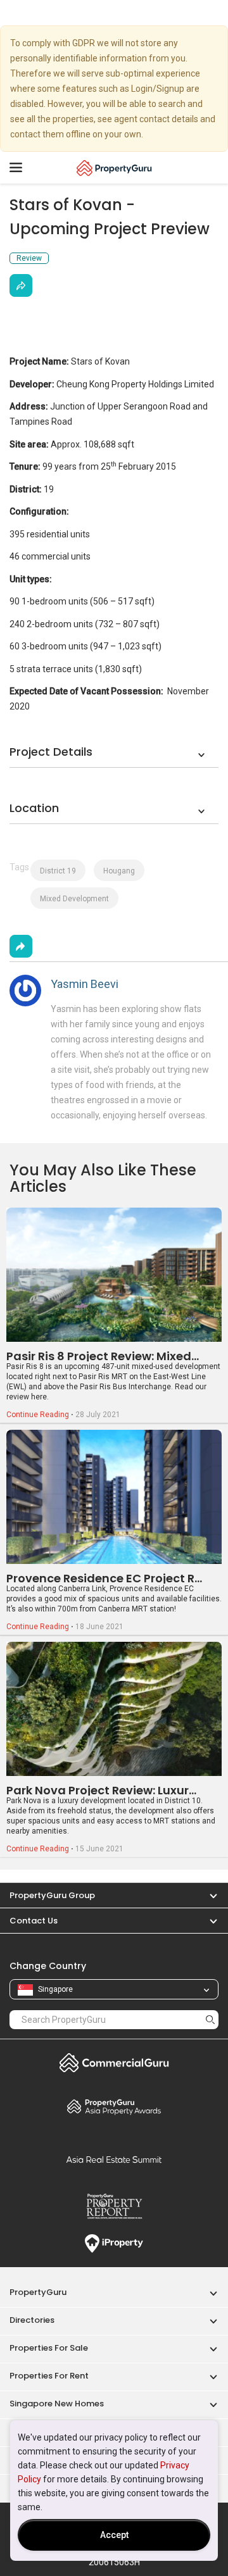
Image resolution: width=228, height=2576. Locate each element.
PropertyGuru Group (52, 1895)
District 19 (58, 871)
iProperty (114, 2244)
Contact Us (34, 1921)
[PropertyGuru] (114, 168)
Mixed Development (74, 899)
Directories (32, 2320)
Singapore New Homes (57, 2404)
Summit (114, 2160)
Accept (114, 2535)
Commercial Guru (114, 2063)
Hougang (119, 871)
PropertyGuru (38, 2292)
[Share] (21, 285)
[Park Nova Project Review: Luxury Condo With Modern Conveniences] (114, 1709)
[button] (207, 1895)
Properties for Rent (49, 2376)
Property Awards (114, 2106)
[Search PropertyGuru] (210, 2019)
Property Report (114, 2206)
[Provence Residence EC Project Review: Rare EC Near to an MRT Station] (114, 1497)
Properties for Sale (49, 2348)
